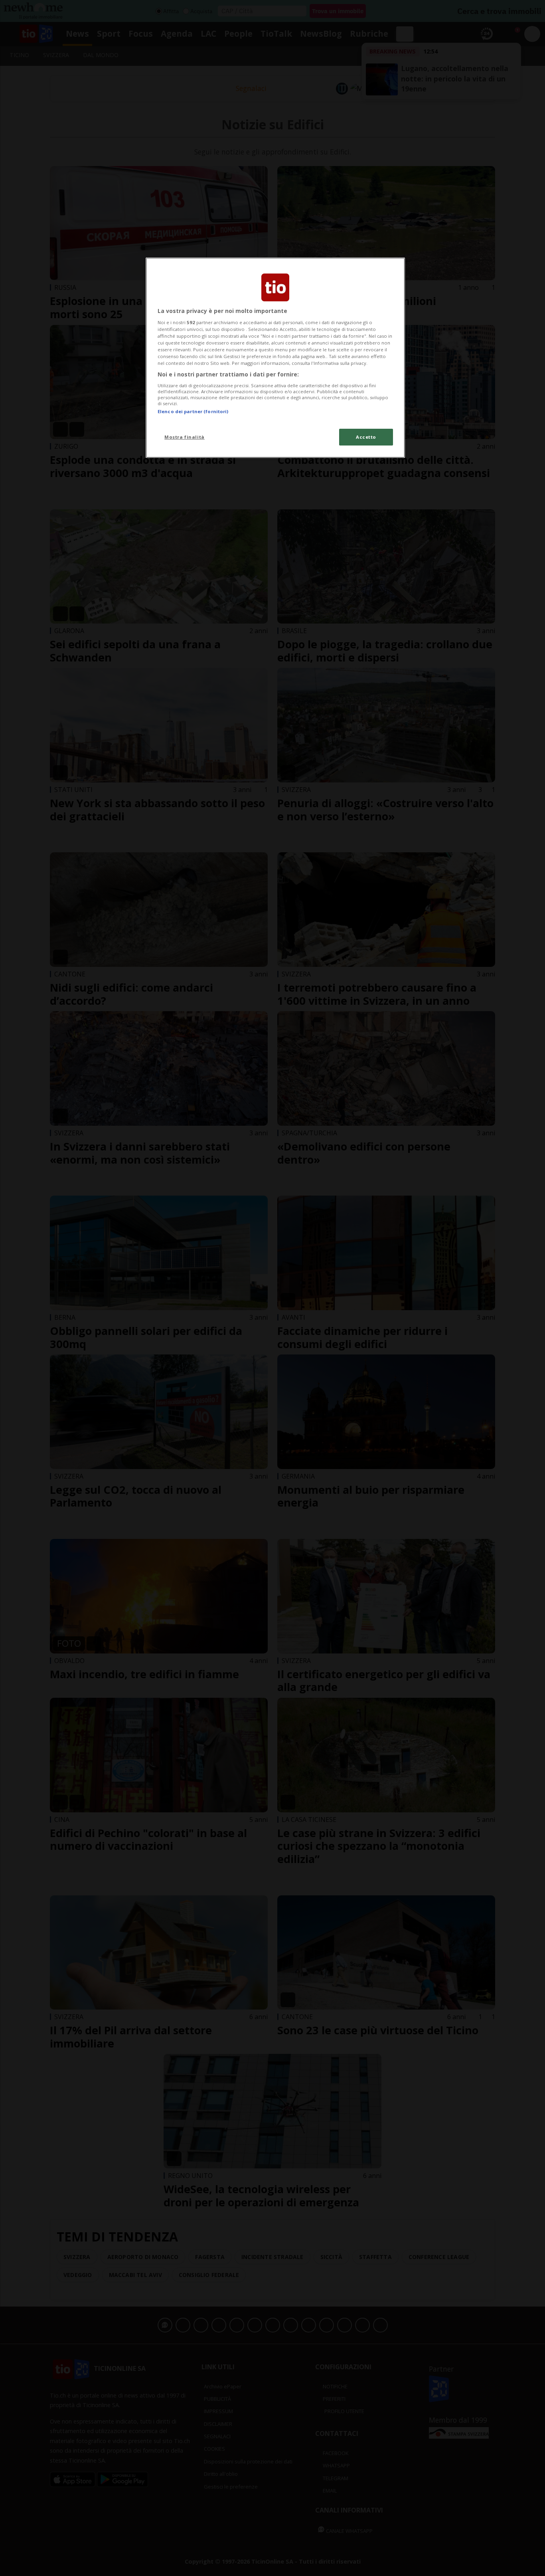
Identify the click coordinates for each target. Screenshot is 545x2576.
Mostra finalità (185, 437)
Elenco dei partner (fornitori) (193, 411)
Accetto (366, 437)
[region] (275, 358)
